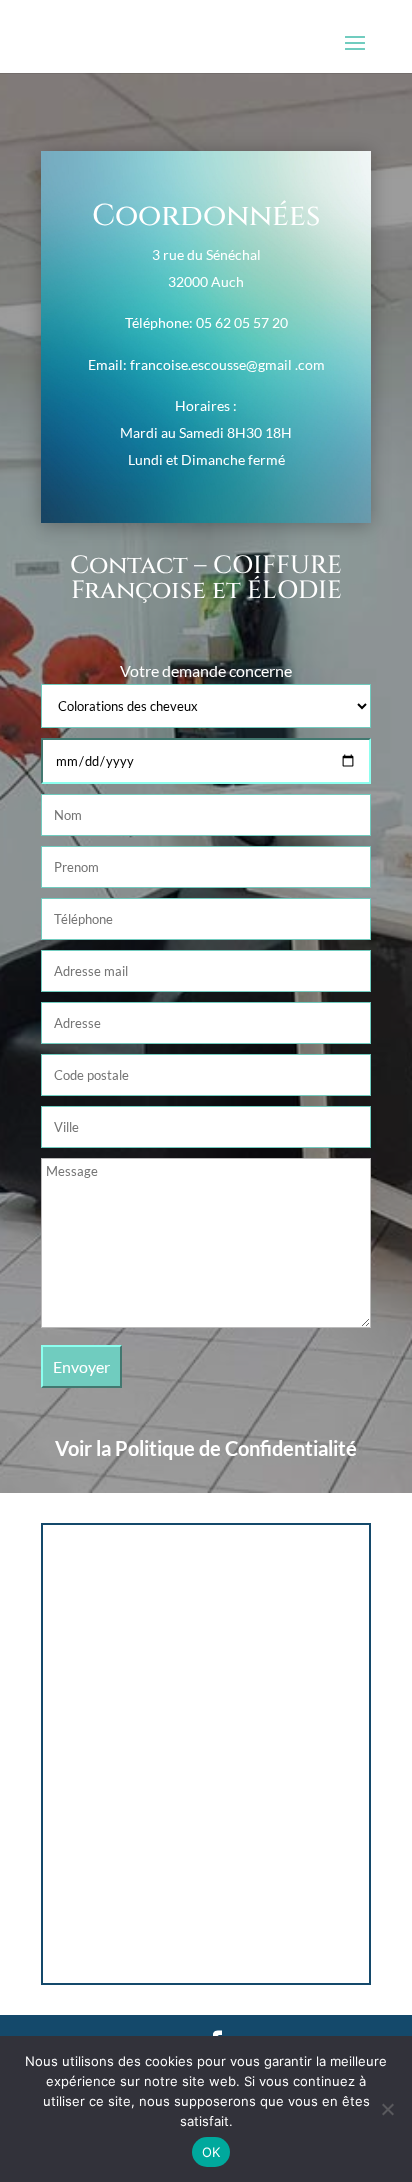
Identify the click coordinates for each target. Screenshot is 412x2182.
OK (211, 2152)
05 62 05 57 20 (242, 322)
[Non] (387, 2109)
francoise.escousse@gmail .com (227, 364)
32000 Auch (206, 281)
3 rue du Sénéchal (206, 254)
